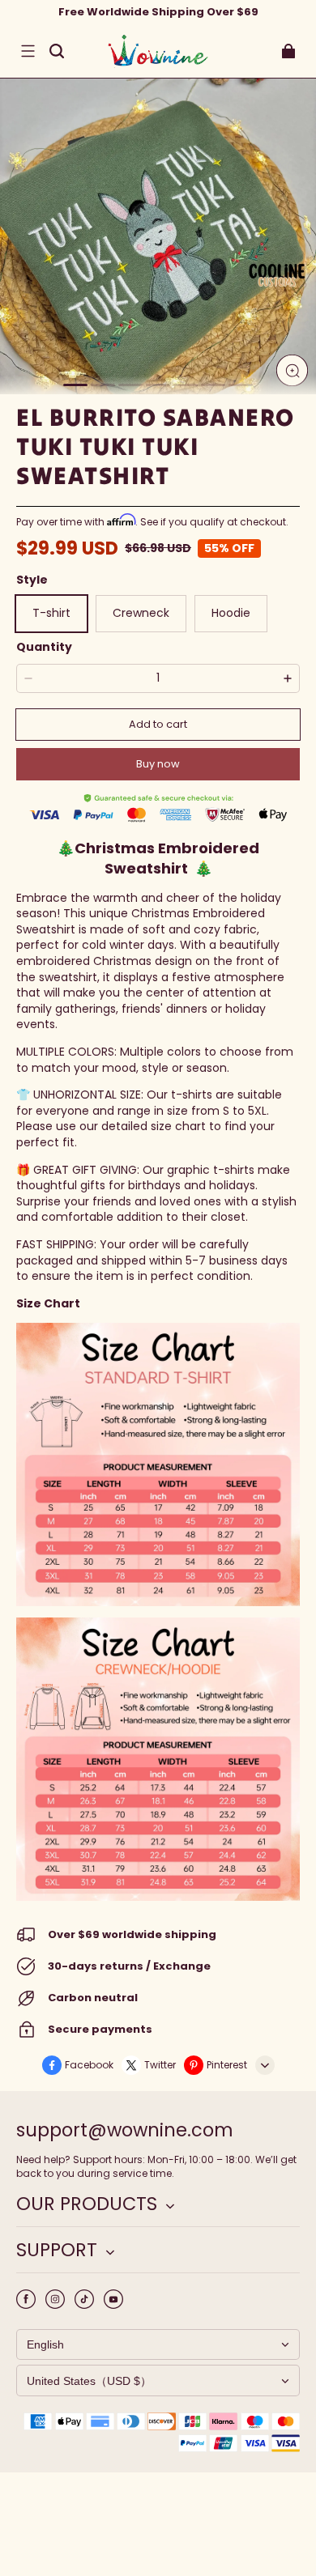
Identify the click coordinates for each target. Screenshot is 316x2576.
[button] (28, 51)
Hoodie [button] (231, 613)
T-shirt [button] (51, 613)
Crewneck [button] (141, 613)
